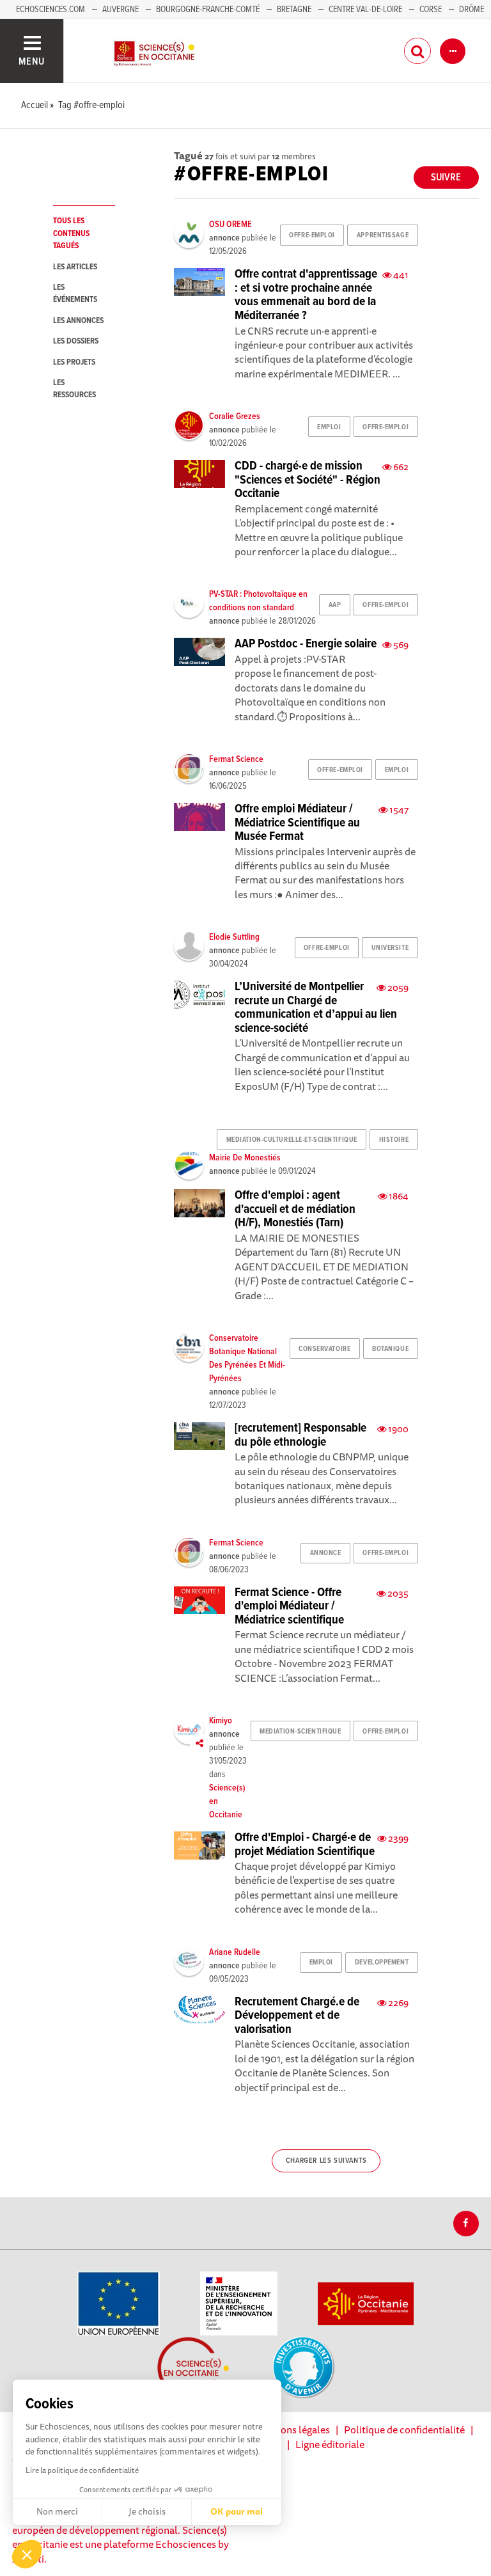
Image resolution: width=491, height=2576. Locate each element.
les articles (75, 267)
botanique (390, 1349)
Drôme (472, 10)
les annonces (78, 321)
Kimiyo (221, 1721)
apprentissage (383, 235)
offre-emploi (312, 235)
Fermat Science (236, 759)
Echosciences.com (51, 10)
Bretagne (294, 10)
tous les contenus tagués (71, 233)
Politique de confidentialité (404, 2430)
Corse (431, 10)
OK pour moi (237, 2511)
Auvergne (121, 10)
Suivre (446, 178)
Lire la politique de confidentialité (82, 2470)
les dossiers (76, 341)
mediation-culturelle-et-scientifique (292, 1140)
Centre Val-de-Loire (365, 10)
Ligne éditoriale (330, 2444)
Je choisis (147, 2511)
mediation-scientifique (300, 1732)
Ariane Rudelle (235, 1952)
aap (335, 605)
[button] (27, 2554)
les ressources (74, 389)
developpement (382, 1963)
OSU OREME (230, 225)
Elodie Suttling (234, 937)
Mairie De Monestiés (245, 1158)
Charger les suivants (326, 2161)
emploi (329, 427)
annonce (326, 1553)
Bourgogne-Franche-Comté (208, 10)
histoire (394, 1140)
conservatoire (324, 1349)
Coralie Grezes (235, 416)
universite (390, 948)
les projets (74, 362)
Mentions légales (292, 2430)
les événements (75, 294)
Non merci (57, 2511)
